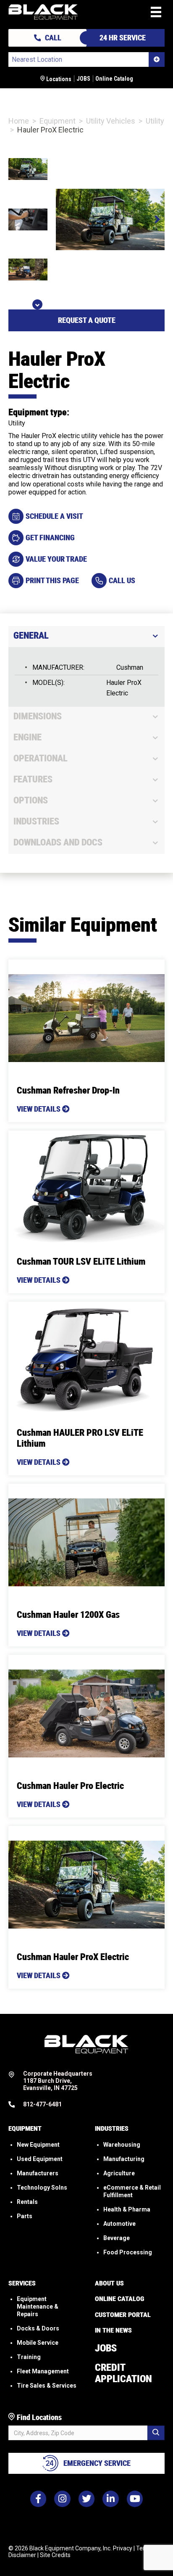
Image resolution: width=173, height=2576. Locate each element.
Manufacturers (38, 2173)
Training (29, 2357)
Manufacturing (124, 2159)
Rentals (27, 2201)
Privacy (123, 2548)
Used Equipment (40, 2159)
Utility (155, 121)
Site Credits (55, 2555)
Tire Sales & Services (47, 2386)
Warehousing (122, 2144)
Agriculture (119, 2173)
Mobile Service (38, 2343)
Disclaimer (22, 2555)
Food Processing (128, 2252)
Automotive (119, 2223)
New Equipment (38, 2144)
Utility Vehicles (111, 121)
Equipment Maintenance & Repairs (38, 2307)
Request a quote (87, 320)
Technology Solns (42, 2187)
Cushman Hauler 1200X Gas (68, 1615)
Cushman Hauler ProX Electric (73, 1957)
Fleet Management (43, 2371)
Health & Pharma (127, 2209)
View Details (39, 1109)
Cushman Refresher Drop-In (68, 1090)
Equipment (58, 121)
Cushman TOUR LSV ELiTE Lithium (81, 1262)
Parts (25, 2216)
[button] (156, 219)
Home (19, 121)
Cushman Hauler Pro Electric (70, 1786)
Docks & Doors (38, 2328)
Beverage (117, 2238)
